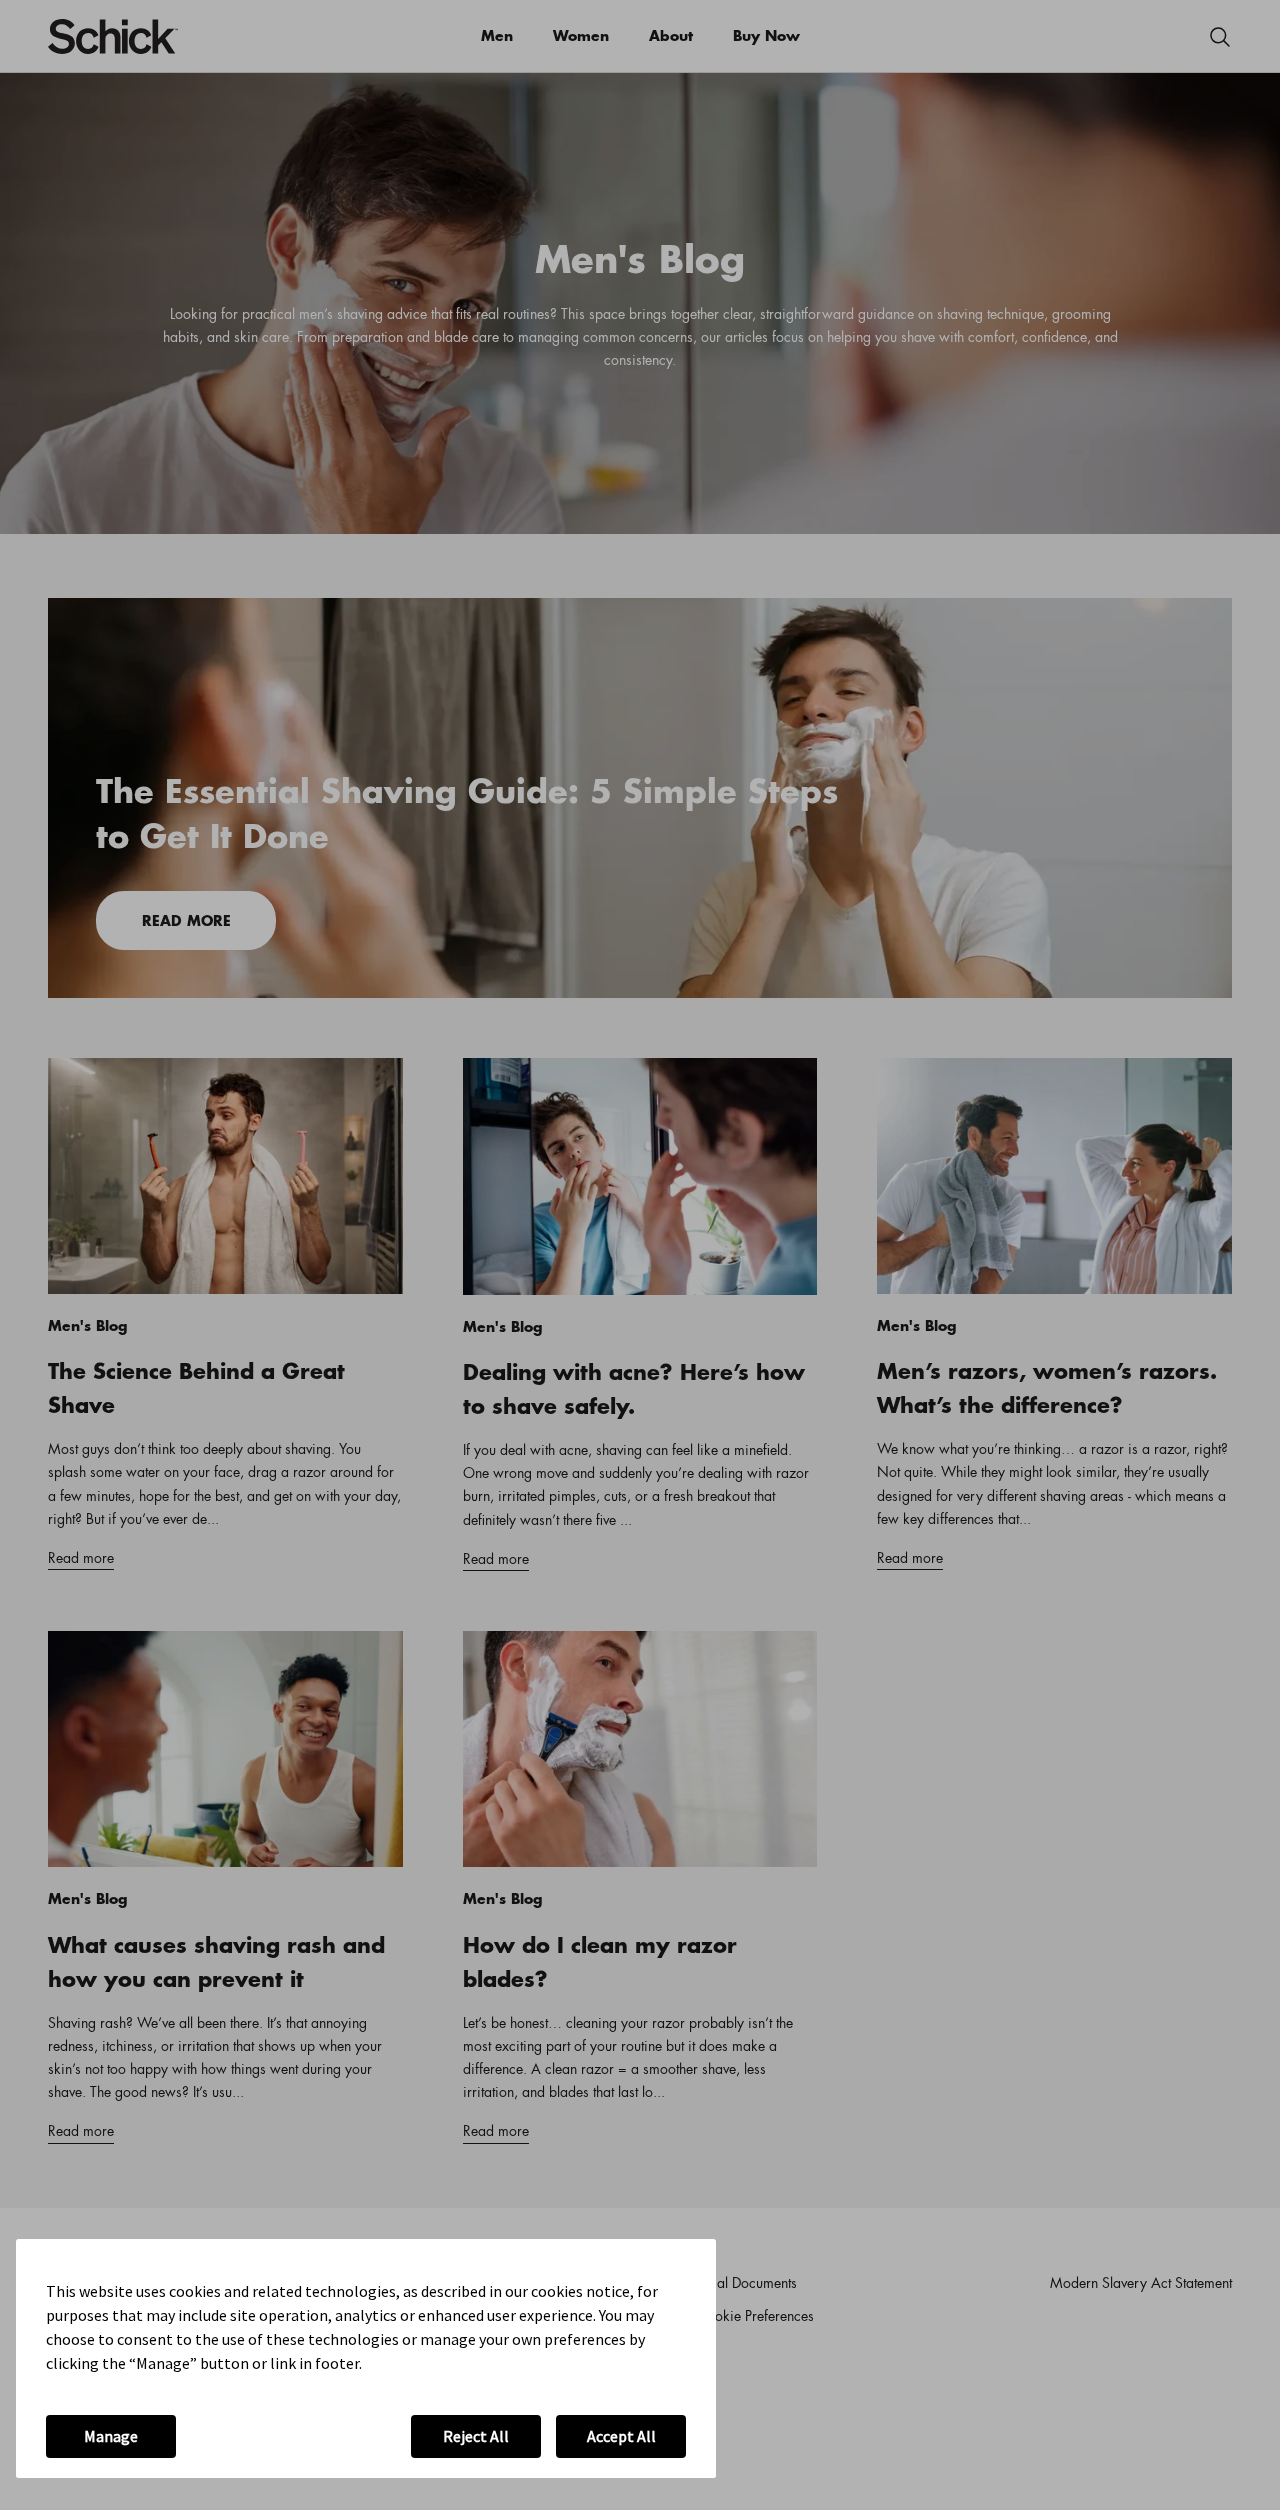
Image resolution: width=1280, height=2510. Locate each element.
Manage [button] (111, 2436)
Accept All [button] (621, 2436)
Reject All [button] (476, 2436)
